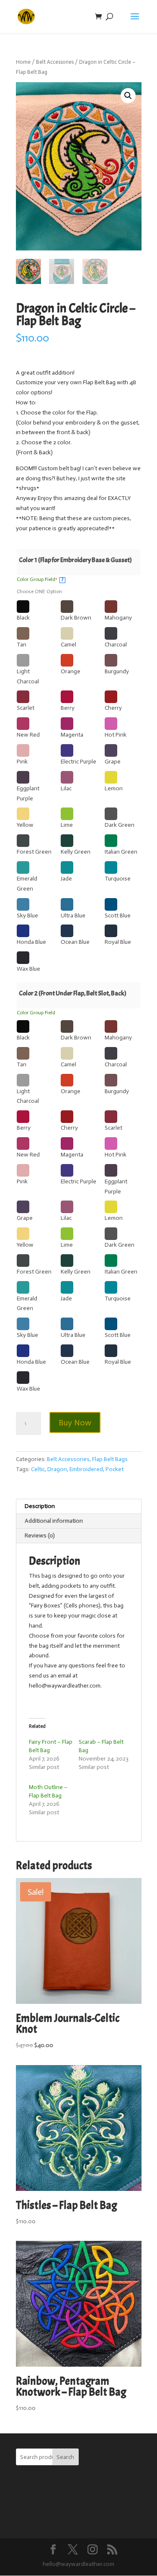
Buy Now (75, 1422)
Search (65, 2457)
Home (23, 62)
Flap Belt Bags (110, 1459)
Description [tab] (40, 1506)
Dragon (57, 1469)
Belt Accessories (55, 62)
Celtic (38, 1469)
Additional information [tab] (54, 1521)
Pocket (115, 1469)
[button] (128, 96)
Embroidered (86, 1469)
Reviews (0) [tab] (40, 1535)
